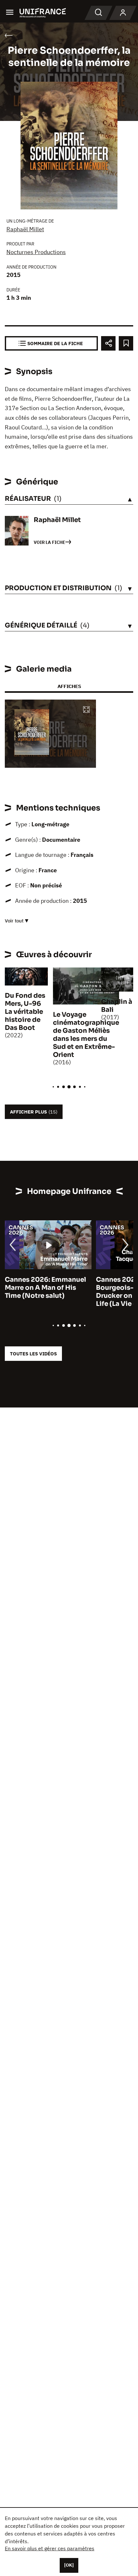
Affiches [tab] (69, 686)
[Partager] (108, 343)
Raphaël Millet (25, 229)
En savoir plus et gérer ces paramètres (50, 2548)
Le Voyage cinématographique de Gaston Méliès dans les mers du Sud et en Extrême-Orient (86, 1035)
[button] (86, 710)
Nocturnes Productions (36, 252)
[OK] (69, 2565)
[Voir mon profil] (123, 13)
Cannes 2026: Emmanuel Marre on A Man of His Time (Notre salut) (45, 1288)
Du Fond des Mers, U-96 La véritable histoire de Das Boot (25, 1012)
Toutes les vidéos (33, 1354)
